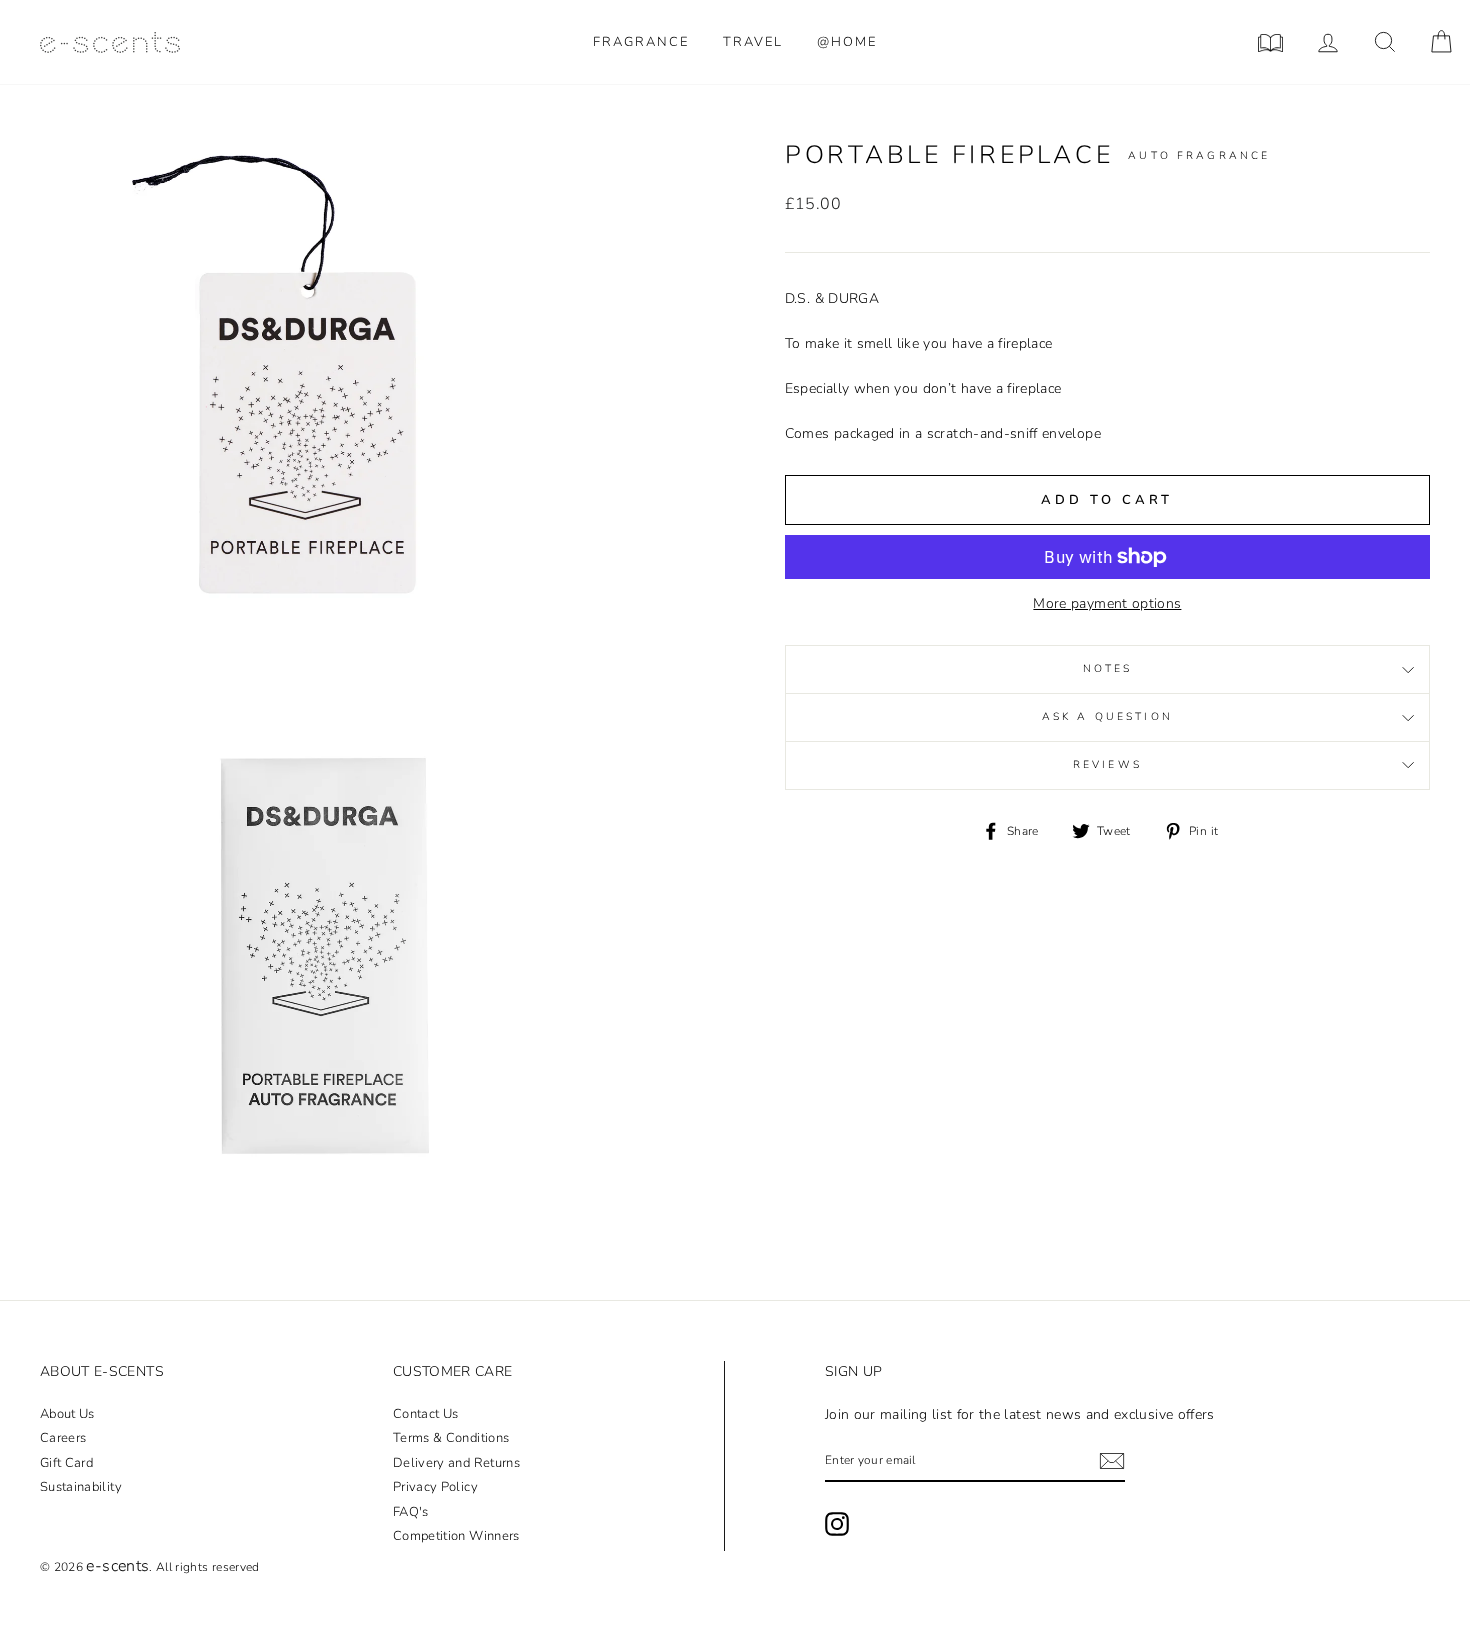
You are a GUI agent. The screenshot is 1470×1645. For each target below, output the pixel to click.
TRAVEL (753, 42)
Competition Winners (456, 1536)
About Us (67, 1414)
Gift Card (66, 1463)
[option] (311, 410)
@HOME (847, 42)
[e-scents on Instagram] (837, 1524)
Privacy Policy (435, 1487)
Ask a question (1107, 716)
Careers (63, 1438)
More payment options (1107, 603)
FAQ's (411, 1512)
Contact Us (426, 1414)
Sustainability (81, 1487)
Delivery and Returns (456, 1463)
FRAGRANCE (641, 42)
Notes (1108, 668)
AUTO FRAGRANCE (1199, 155)
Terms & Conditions (451, 1438)
